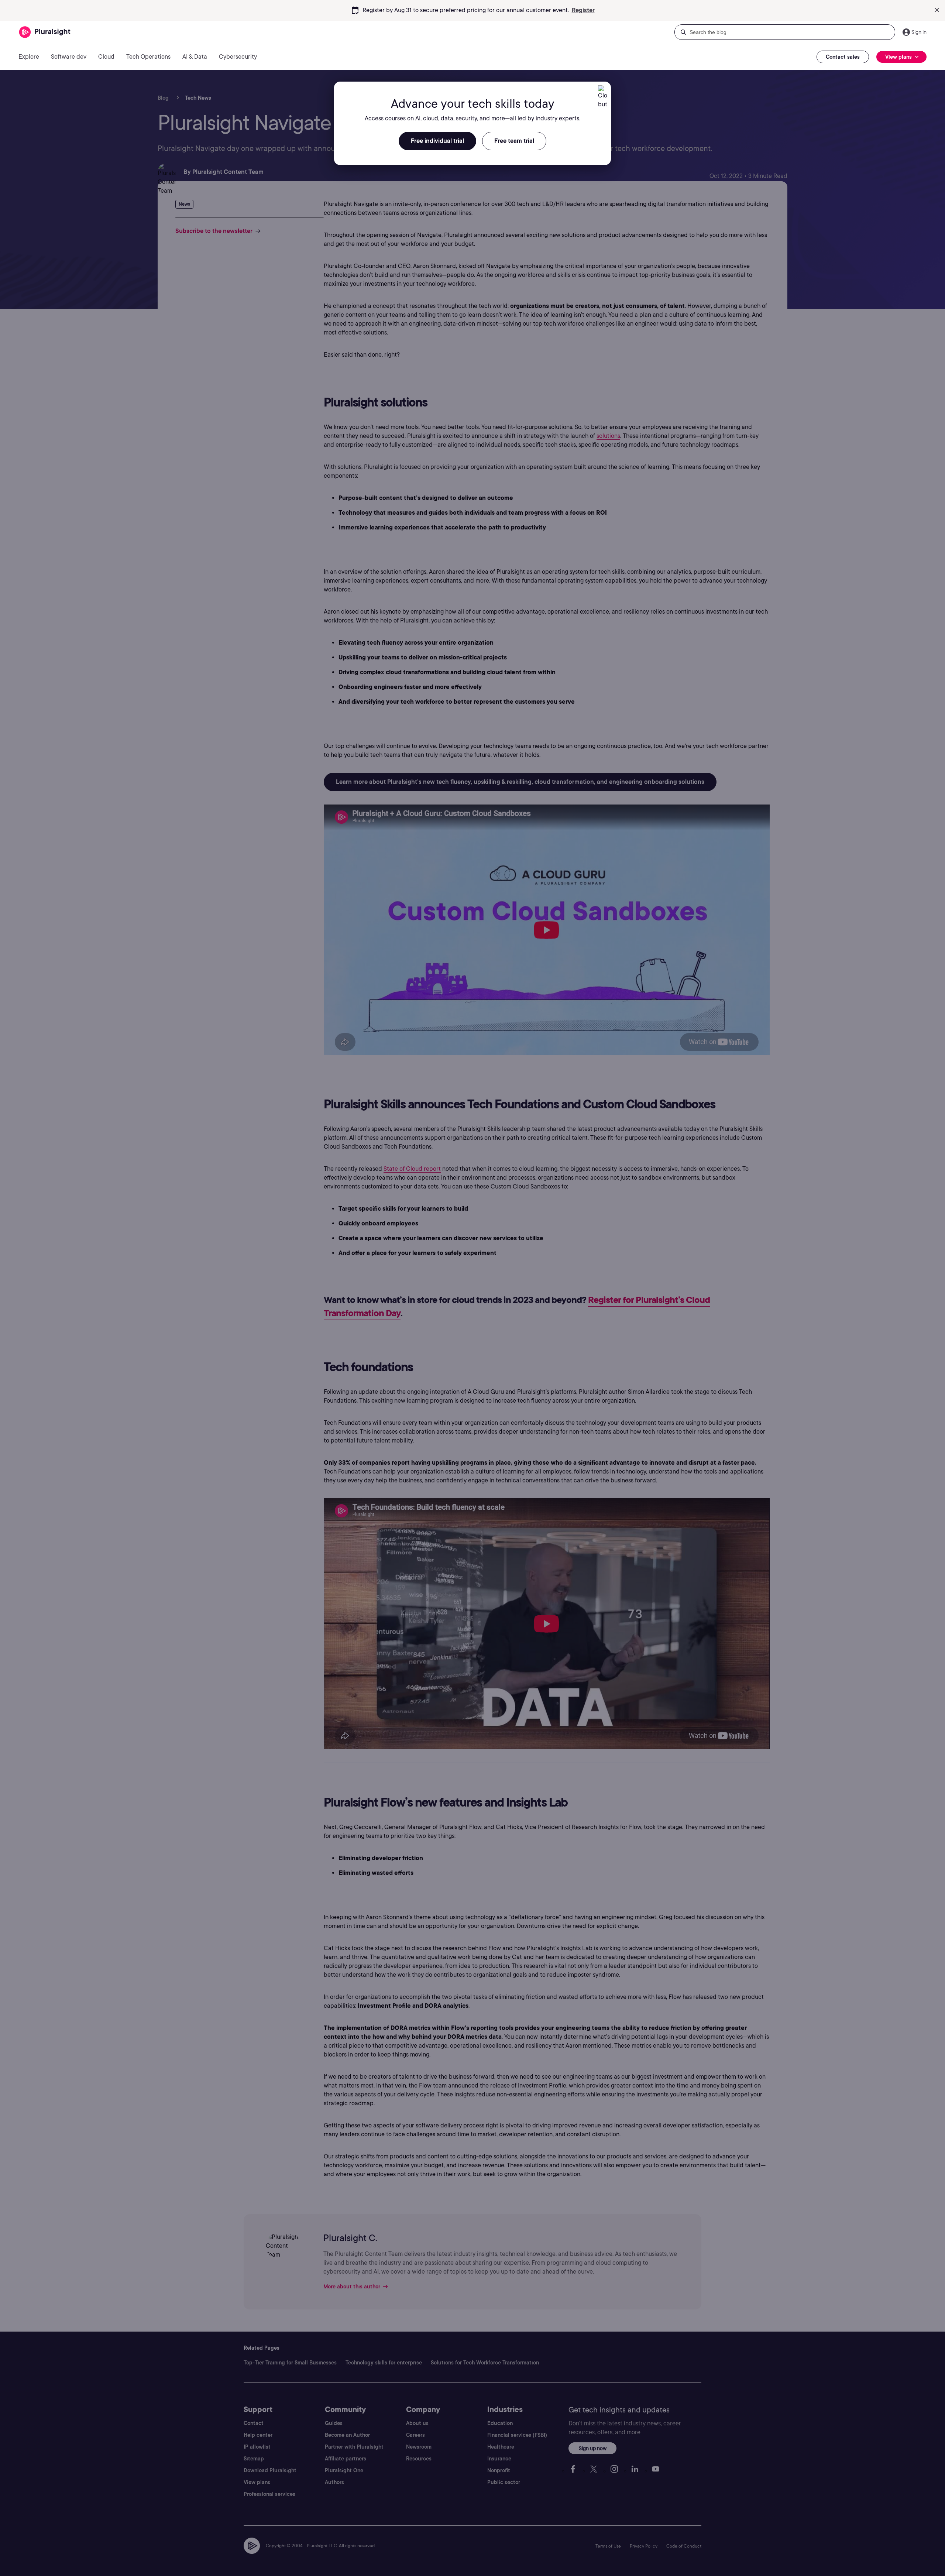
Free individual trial (437, 141)
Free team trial (514, 141)
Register (583, 10)
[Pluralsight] (45, 32)
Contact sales (843, 57)
